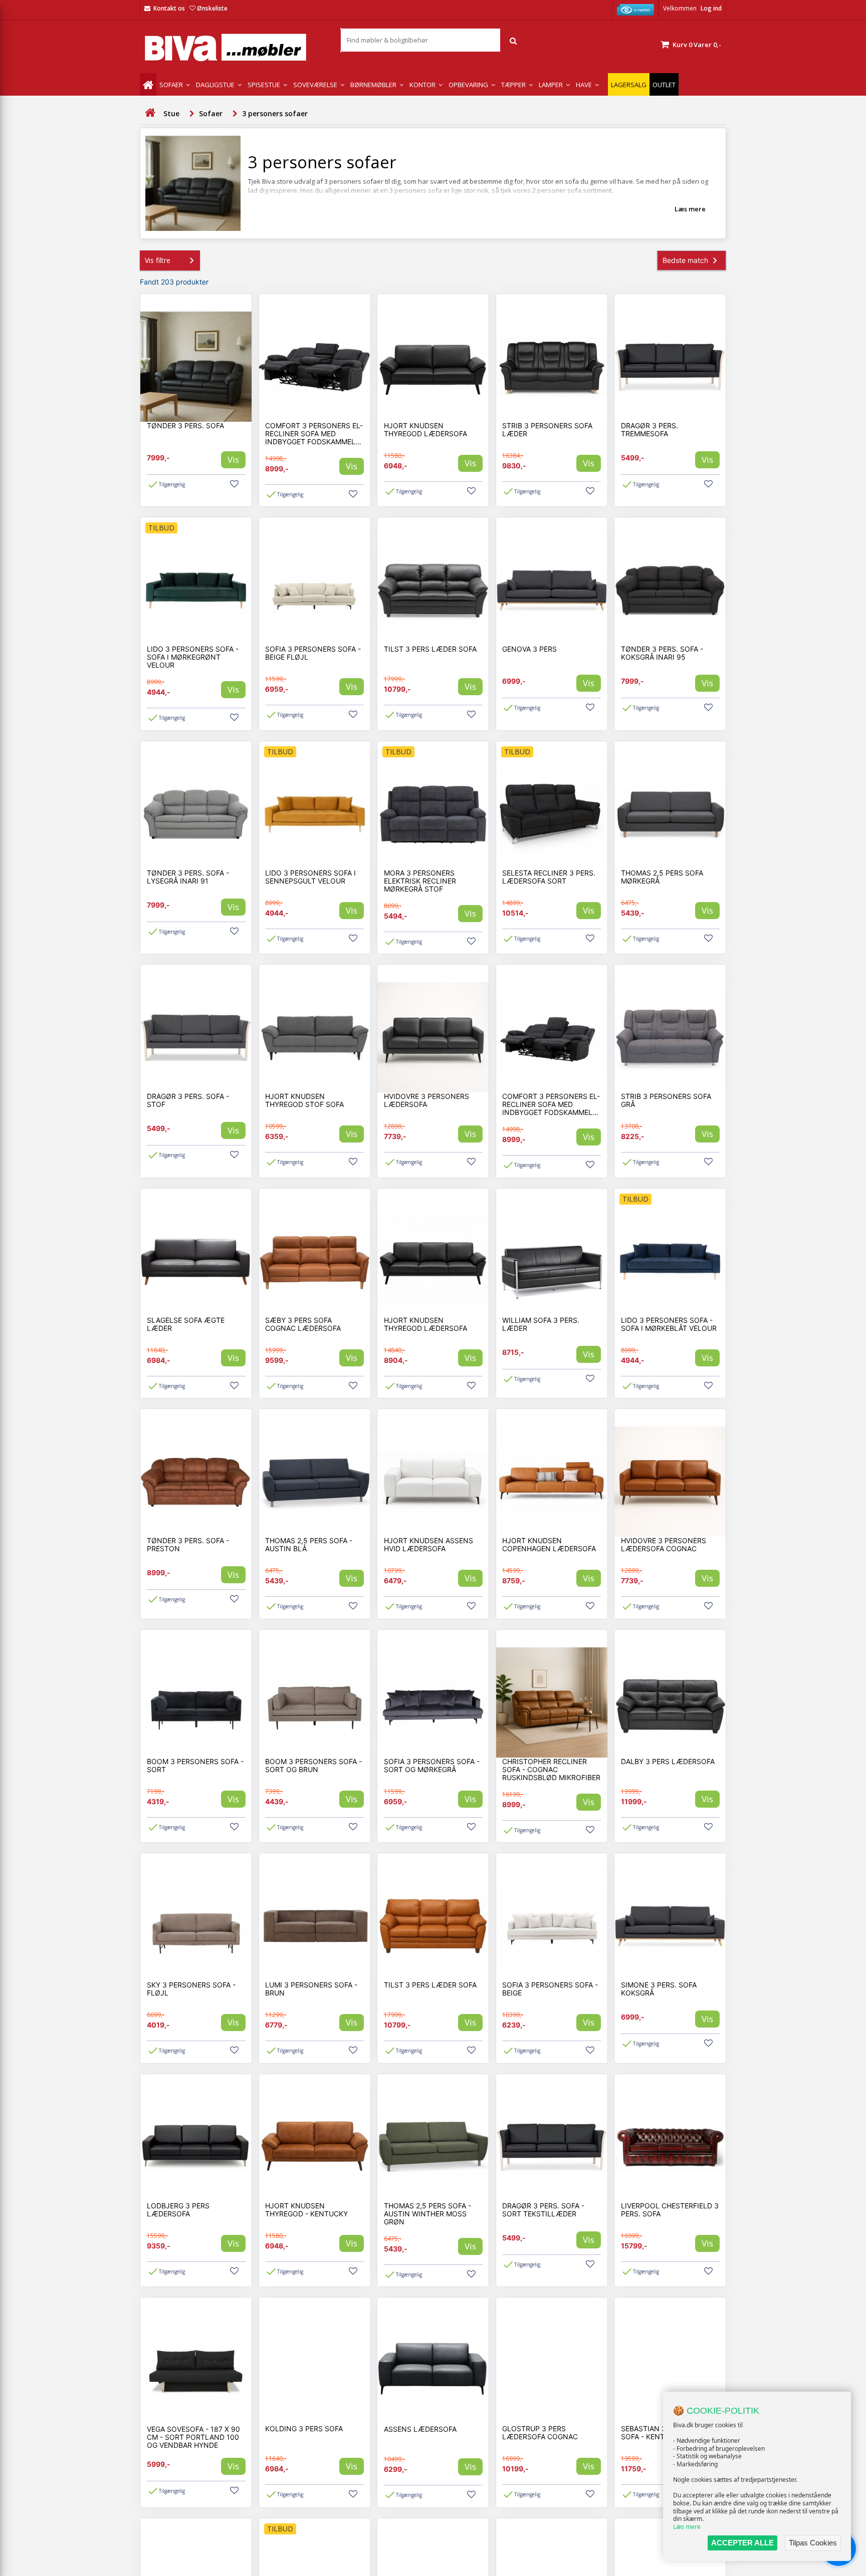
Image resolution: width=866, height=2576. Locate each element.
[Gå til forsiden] (150, 113)
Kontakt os (169, 8)
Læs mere (687, 2527)
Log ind (711, 8)
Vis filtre (158, 260)
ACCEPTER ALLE (742, 2543)
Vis (233, 460)
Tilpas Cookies (813, 2543)
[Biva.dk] (233, 47)
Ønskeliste (212, 8)
